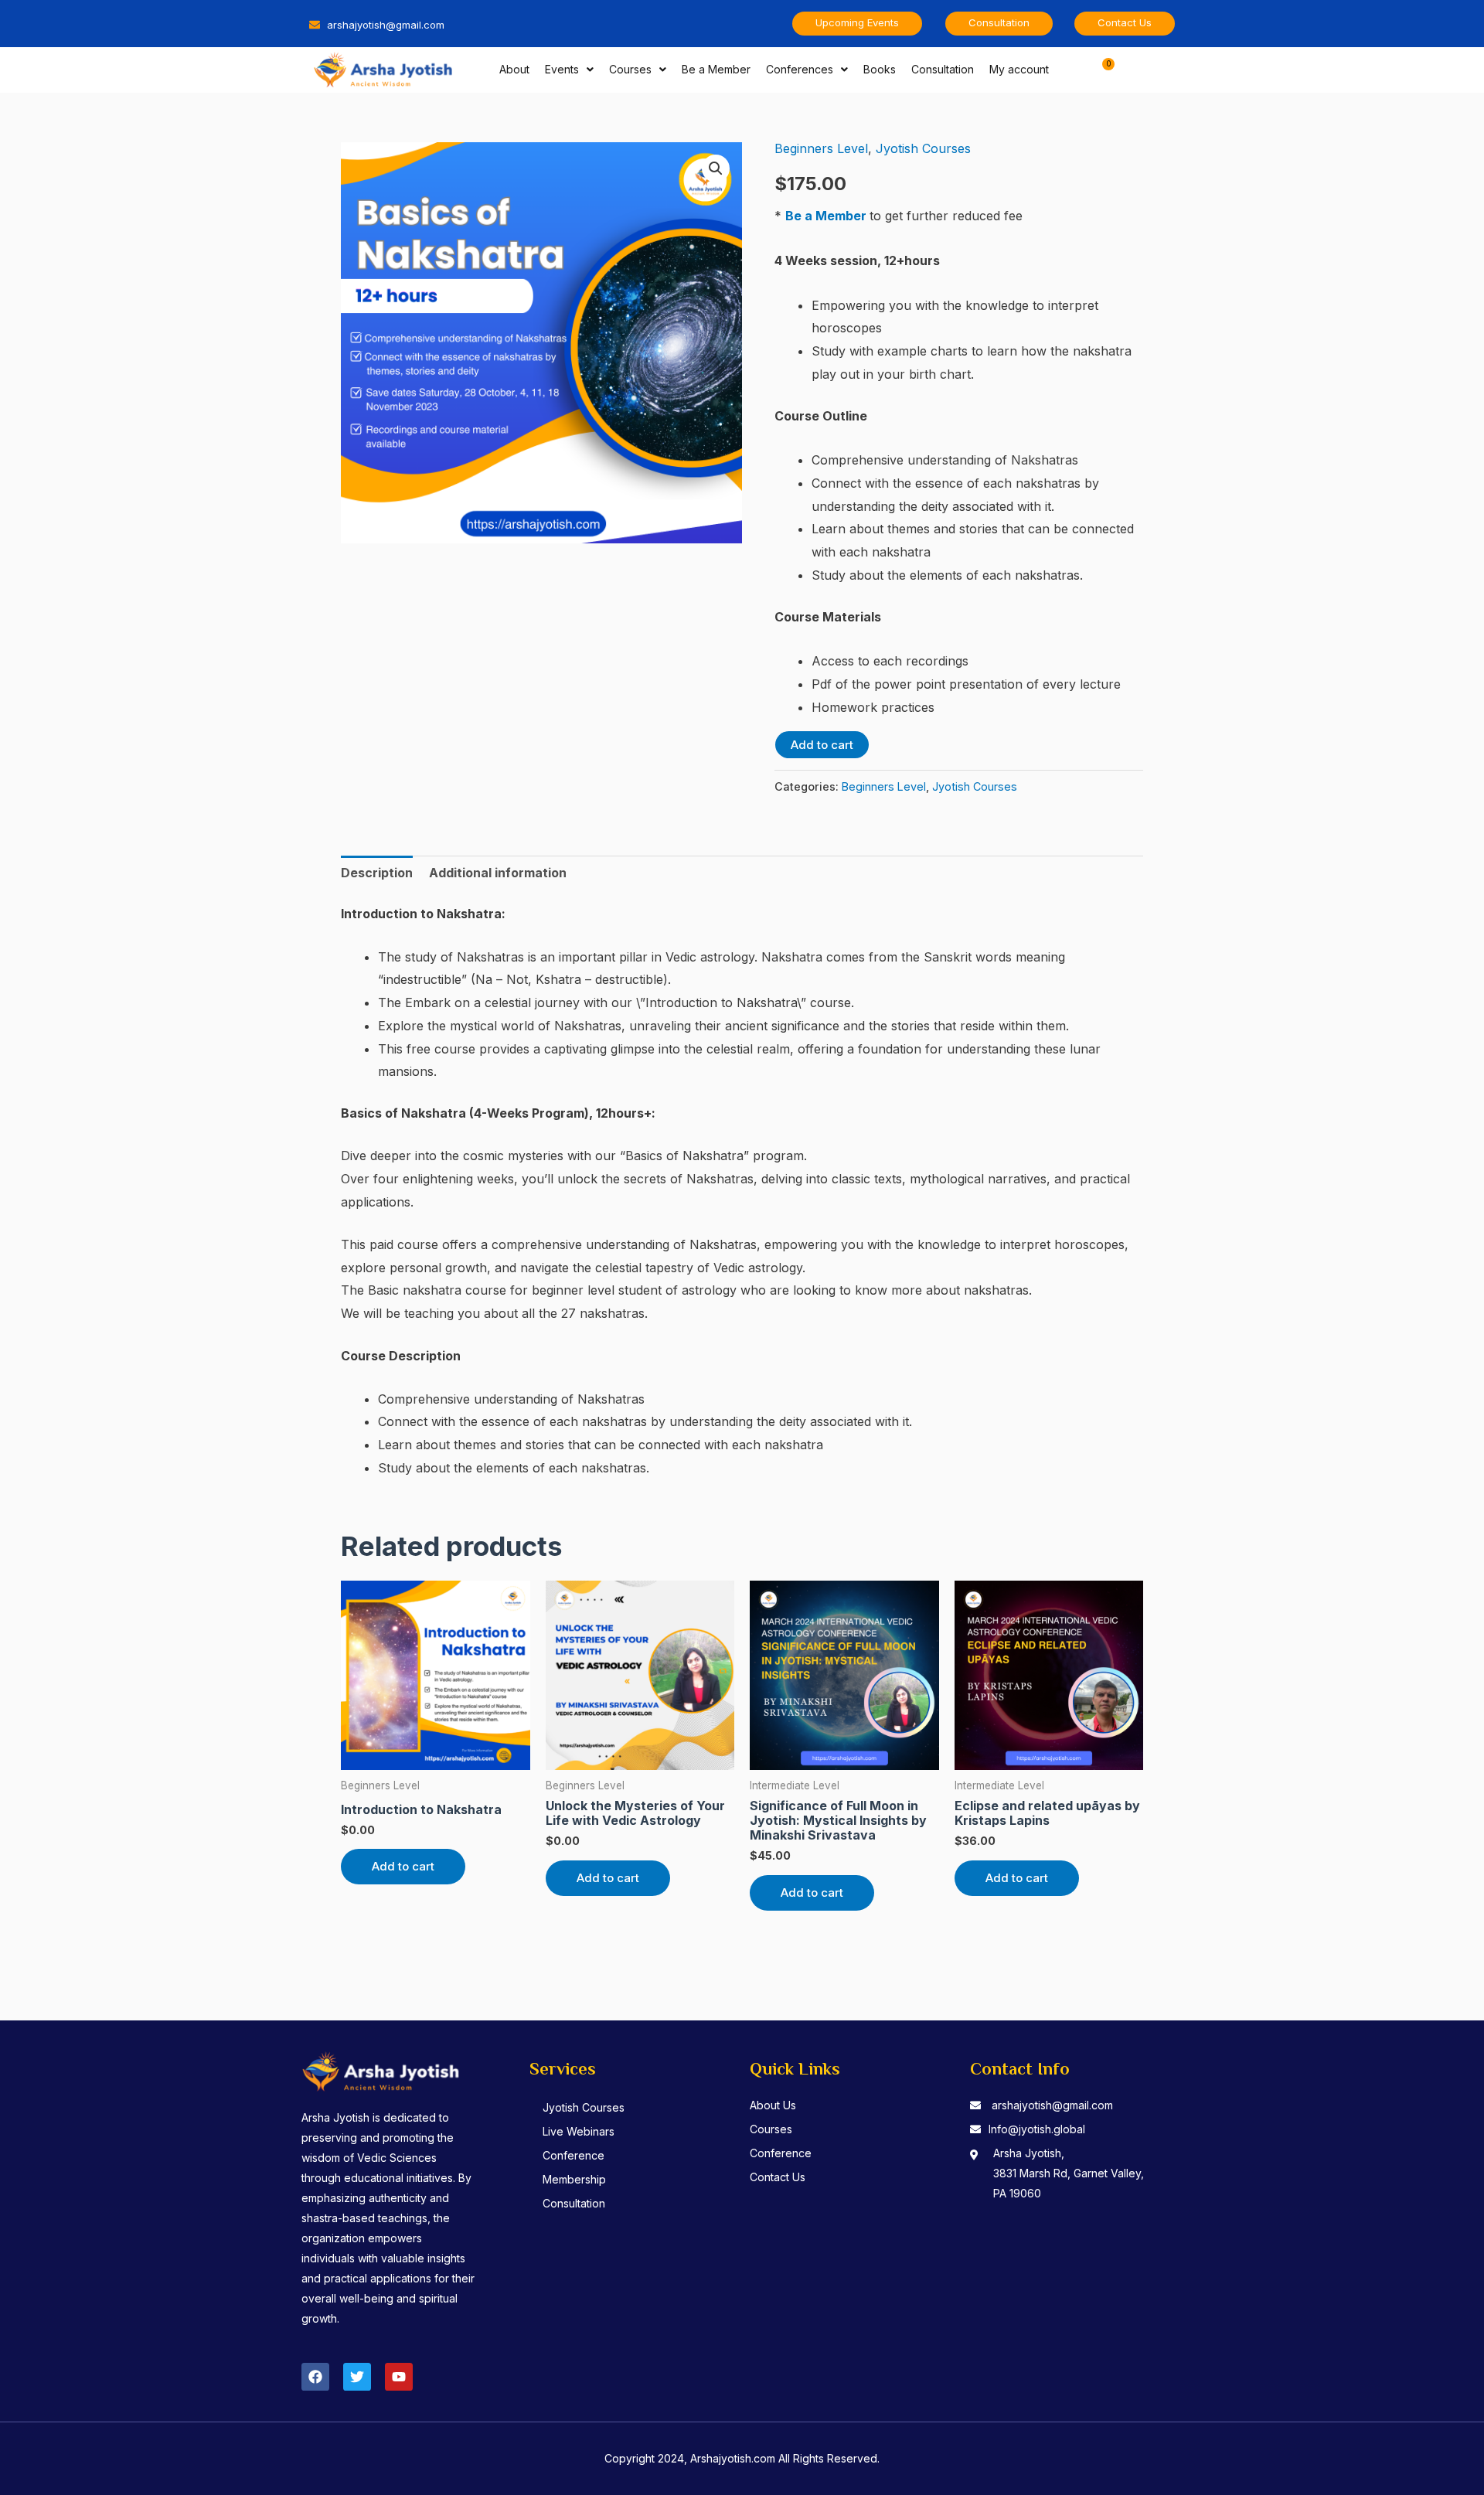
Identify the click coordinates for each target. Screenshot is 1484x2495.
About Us (773, 2105)
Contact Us (778, 2177)
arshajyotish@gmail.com (1052, 2105)
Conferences (800, 69)
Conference (574, 2155)
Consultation (943, 69)
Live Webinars (579, 2131)
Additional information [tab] (498, 873)
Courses (630, 69)
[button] (716, 168)
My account (1019, 69)
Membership (574, 2179)
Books (880, 69)
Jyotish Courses (923, 148)
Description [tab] (377, 873)
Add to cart (822, 745)
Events (562, 69)
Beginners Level (821, 148)
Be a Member (716, 69)
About (514, 69)
